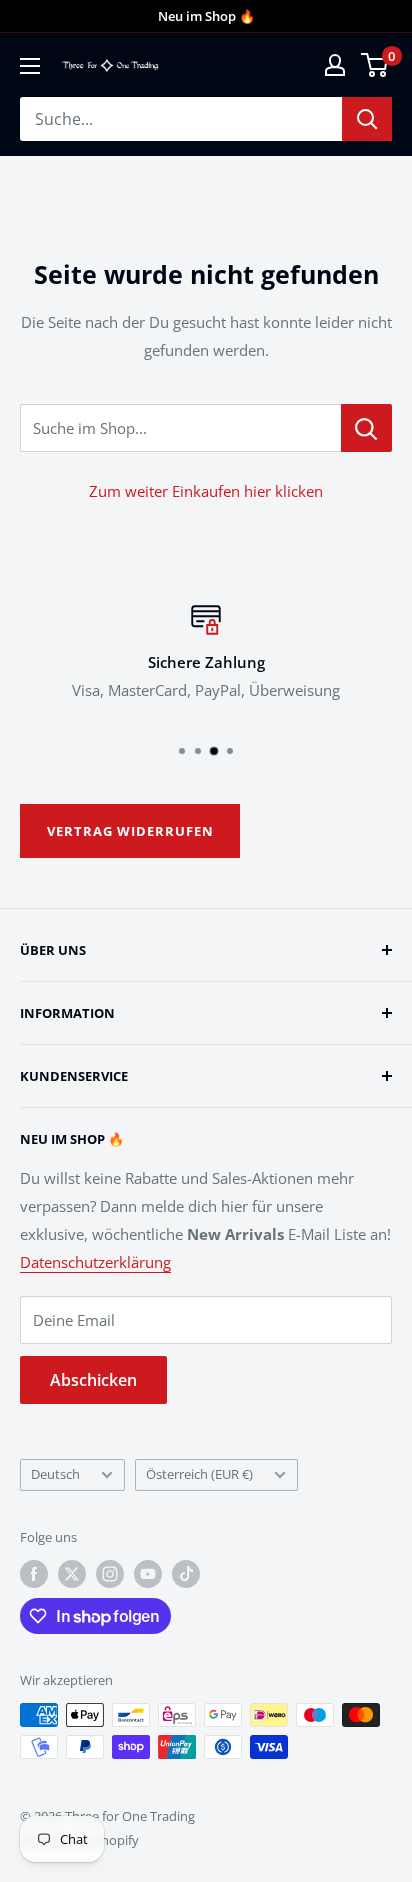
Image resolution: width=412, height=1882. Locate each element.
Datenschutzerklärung (95, 1262)
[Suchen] (367, 119)
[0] (375, 65)
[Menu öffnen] (30, 66)
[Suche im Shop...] (366, 428)
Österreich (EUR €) (199, 1474)
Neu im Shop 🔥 (206, 16)
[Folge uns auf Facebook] (34, 1574)
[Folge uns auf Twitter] (72, 1574)
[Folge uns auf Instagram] (110, 1574)
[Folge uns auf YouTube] (148, 1574)
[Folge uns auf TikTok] (186, 1574)
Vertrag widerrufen (130, 831)
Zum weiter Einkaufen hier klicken (206, 491)
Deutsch (55, 1474)
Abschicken (93, 1380)
